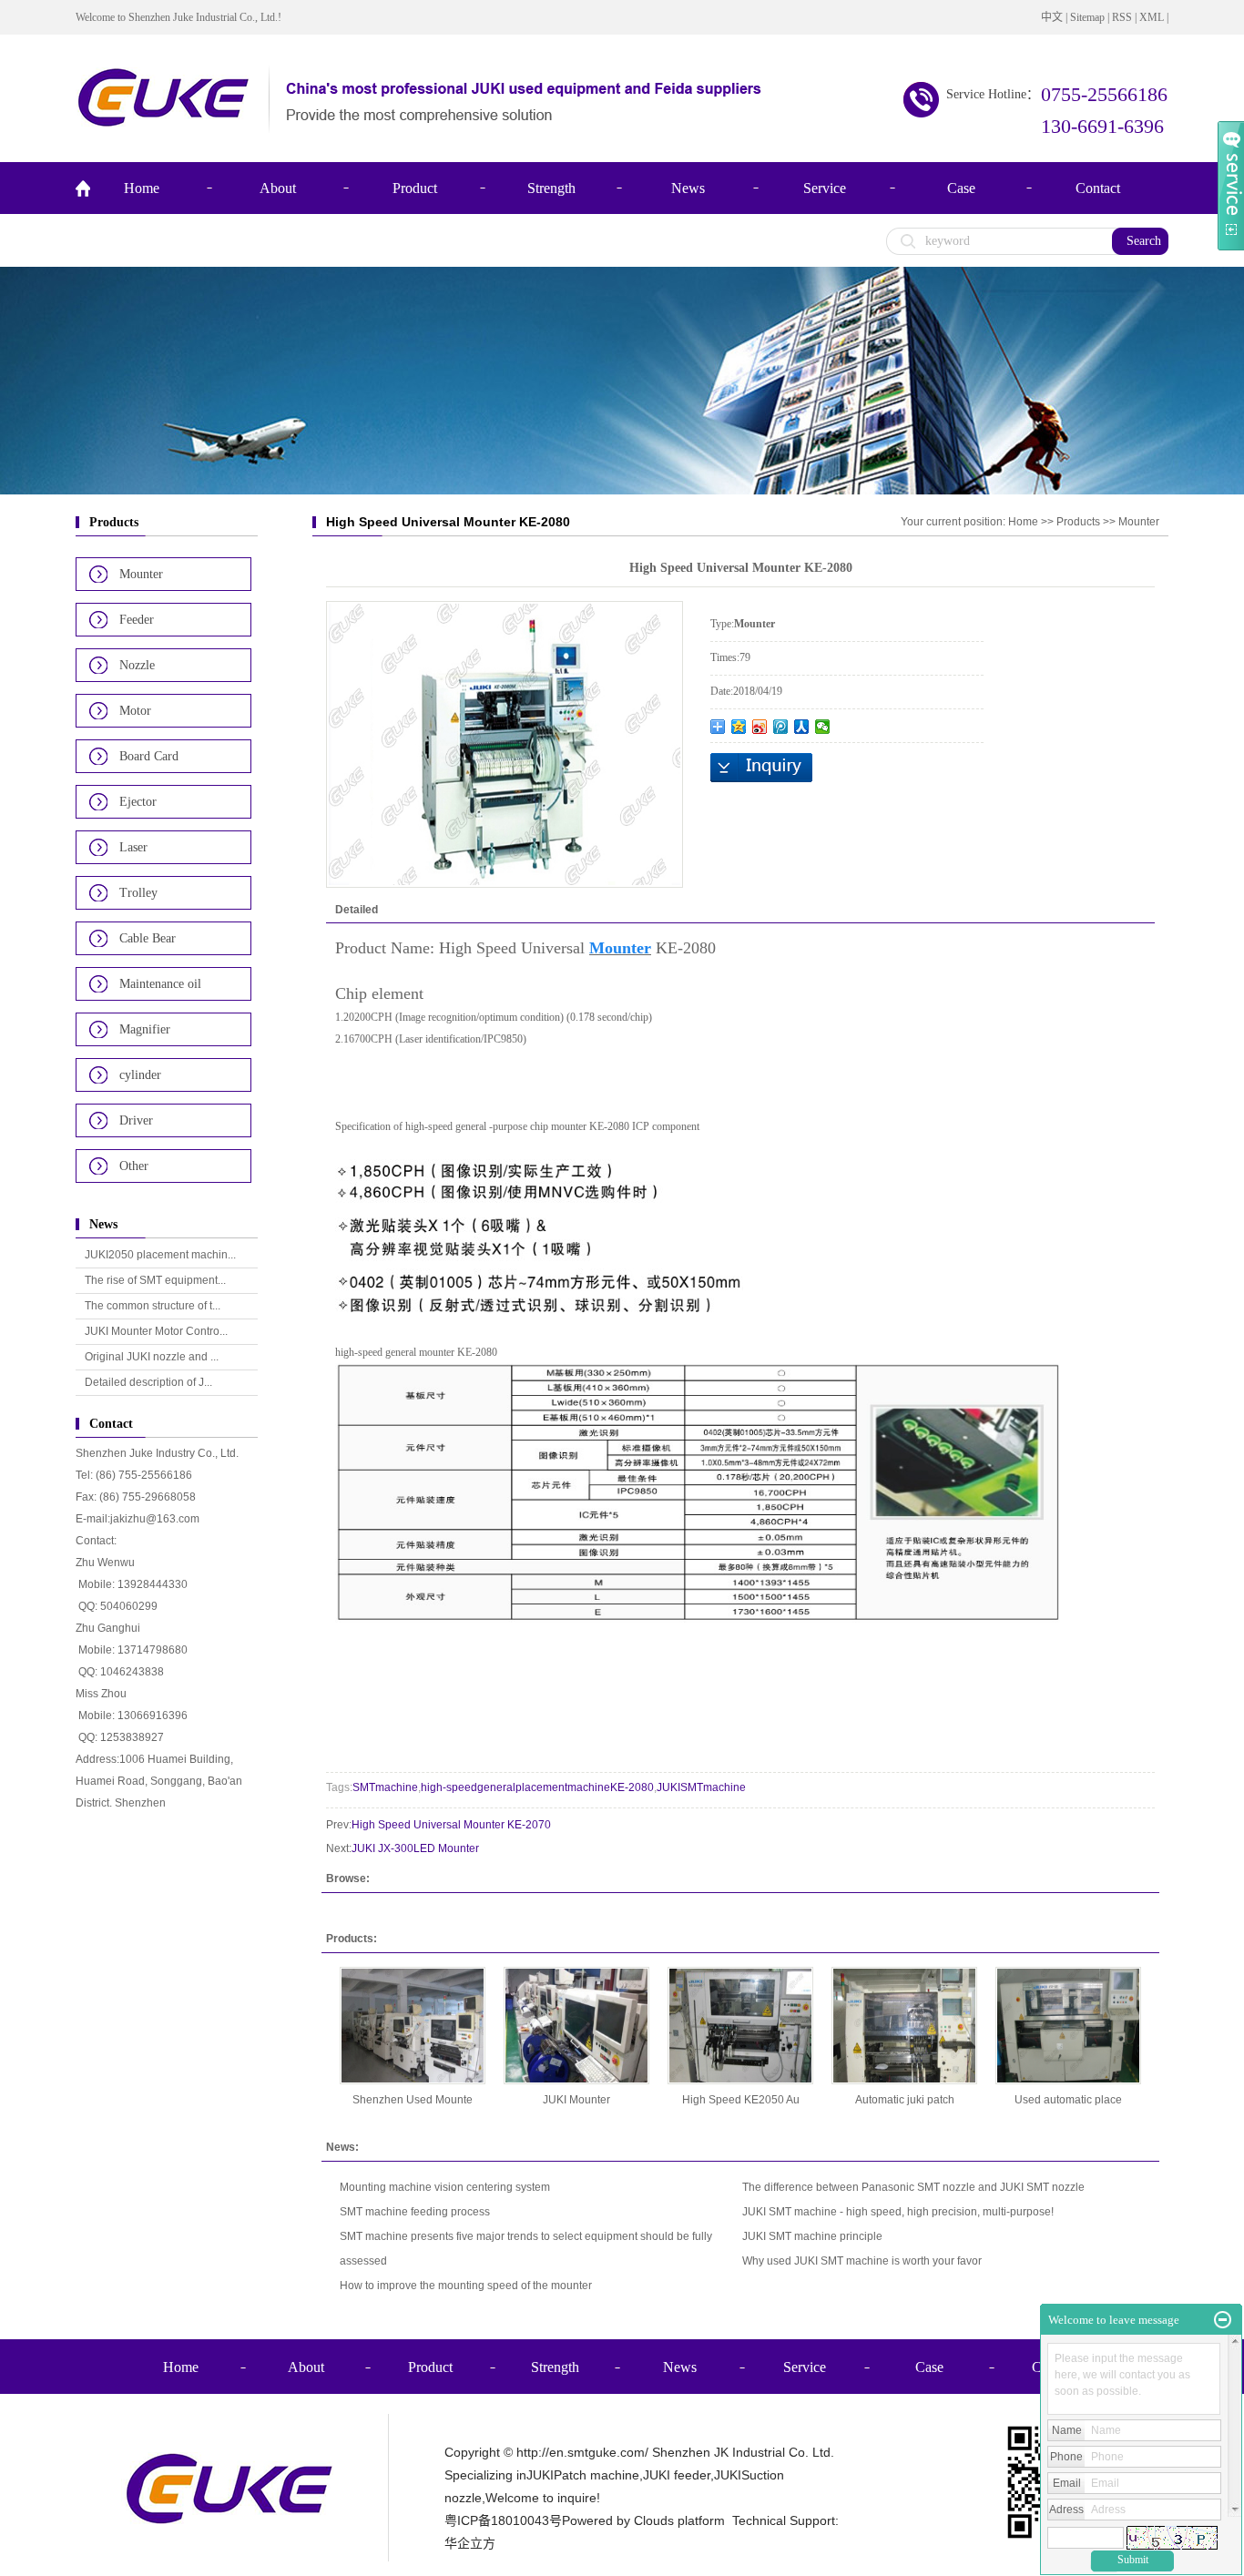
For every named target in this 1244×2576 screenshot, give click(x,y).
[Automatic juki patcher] (904, 2026)
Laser (133, 847)
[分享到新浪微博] (760, 727)
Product (415, 188)
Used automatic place (1068, 2100)
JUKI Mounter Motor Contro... (156, 1331)
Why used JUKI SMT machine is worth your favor (862, 2261)
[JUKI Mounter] (576, 2026)
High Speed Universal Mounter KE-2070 (451, 1825)
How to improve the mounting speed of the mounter (466, 2286)
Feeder (137, 620)
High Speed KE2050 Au (741, 2100)
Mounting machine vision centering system (445, 2187)
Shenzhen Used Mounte (413, 2100)
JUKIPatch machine (583, 2475)
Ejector (138, 802)
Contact (1098, 188)
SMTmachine (385, 1787)
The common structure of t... (153, 1306)
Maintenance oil (160, 984)
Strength (551, 188)
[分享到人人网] (802, 727)
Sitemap (1087, 17)
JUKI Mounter (576, 2100)
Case (961, 188)
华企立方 (470, 2543)
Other (134, 1166)
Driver (136, 1120)
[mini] (1223, 2320)
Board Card (149, 756)
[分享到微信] (823, 727)
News (688, 188)
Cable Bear (148, 938)
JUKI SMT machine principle (812, 2236)
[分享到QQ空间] (739, 727)
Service (825, 188)
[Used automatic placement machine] (1068, 2026)
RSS (1122, 17)
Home (142, 188)
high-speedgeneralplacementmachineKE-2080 (537, 1787)
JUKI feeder (677, 2475)
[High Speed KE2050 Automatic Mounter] (740, 2026)
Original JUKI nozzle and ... (152, 1357)
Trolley (138, 893)
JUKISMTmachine (701, 1787)
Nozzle (137, 665)
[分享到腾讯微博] (781, 727)
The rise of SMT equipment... (155, 1280)
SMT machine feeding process (415, 2212)
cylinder (140, 1075)
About (278, 188)
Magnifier (145, 1029)
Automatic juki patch (905, 2100)
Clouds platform (679, 2520)
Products (1078, 522)
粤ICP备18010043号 (503, 2520)
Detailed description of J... (148, 1382)
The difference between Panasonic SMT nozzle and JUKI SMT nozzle (913, 2187)
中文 (1052, 17)
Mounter (141, 574)
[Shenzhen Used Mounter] (413, 2026)
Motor (135, 711)
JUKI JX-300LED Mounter (415, 1848)
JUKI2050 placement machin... (160, 1255)
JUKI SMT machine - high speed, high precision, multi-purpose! (898, 2212)
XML (1152, 17)
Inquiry (761, 768)
